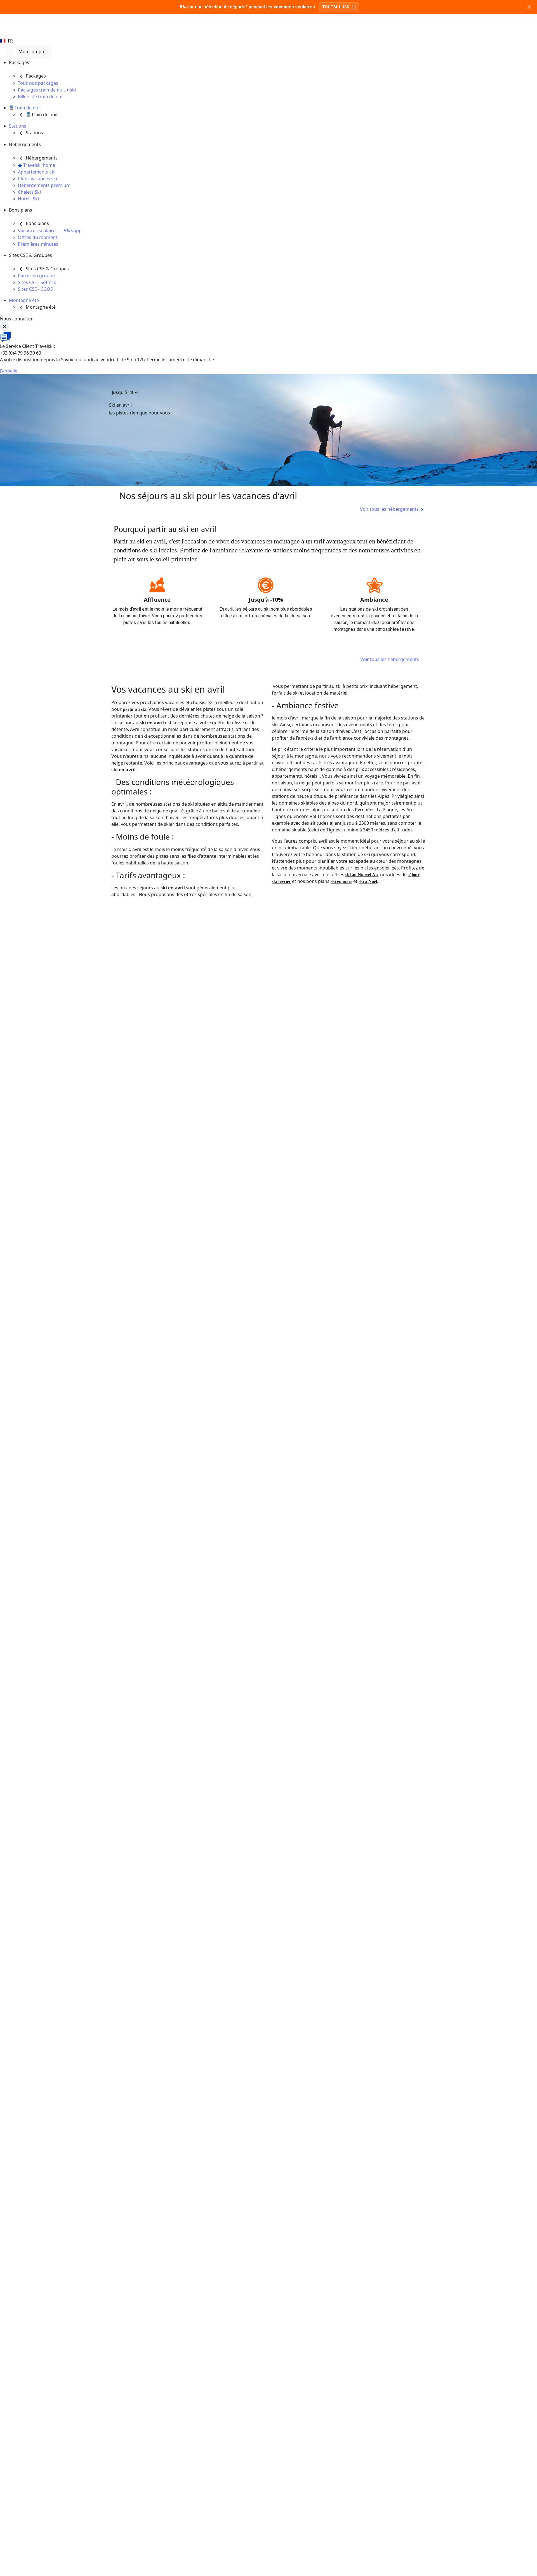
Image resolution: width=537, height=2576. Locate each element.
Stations (18, 126)
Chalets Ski (29, 192)
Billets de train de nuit (41, 97)
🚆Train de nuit (25, 108)
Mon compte (31, 52)
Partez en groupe (36, 276)
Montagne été (24, 300)
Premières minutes (38, 244)
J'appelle (9, 371)
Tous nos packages (38, 83)
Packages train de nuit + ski (47, 90)
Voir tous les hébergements (390, 659)
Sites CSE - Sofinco (37, 282)
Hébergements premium (44, 185)
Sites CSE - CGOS (35, 289)
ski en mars (341, 881)
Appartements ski (37, 172)
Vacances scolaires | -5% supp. (50, 231)
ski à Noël (368, 881)
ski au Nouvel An (362, 875)
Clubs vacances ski (37, 179)
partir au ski (135, 709)
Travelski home (39, 165)
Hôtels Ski (28, 199)
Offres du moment (38, 237)
